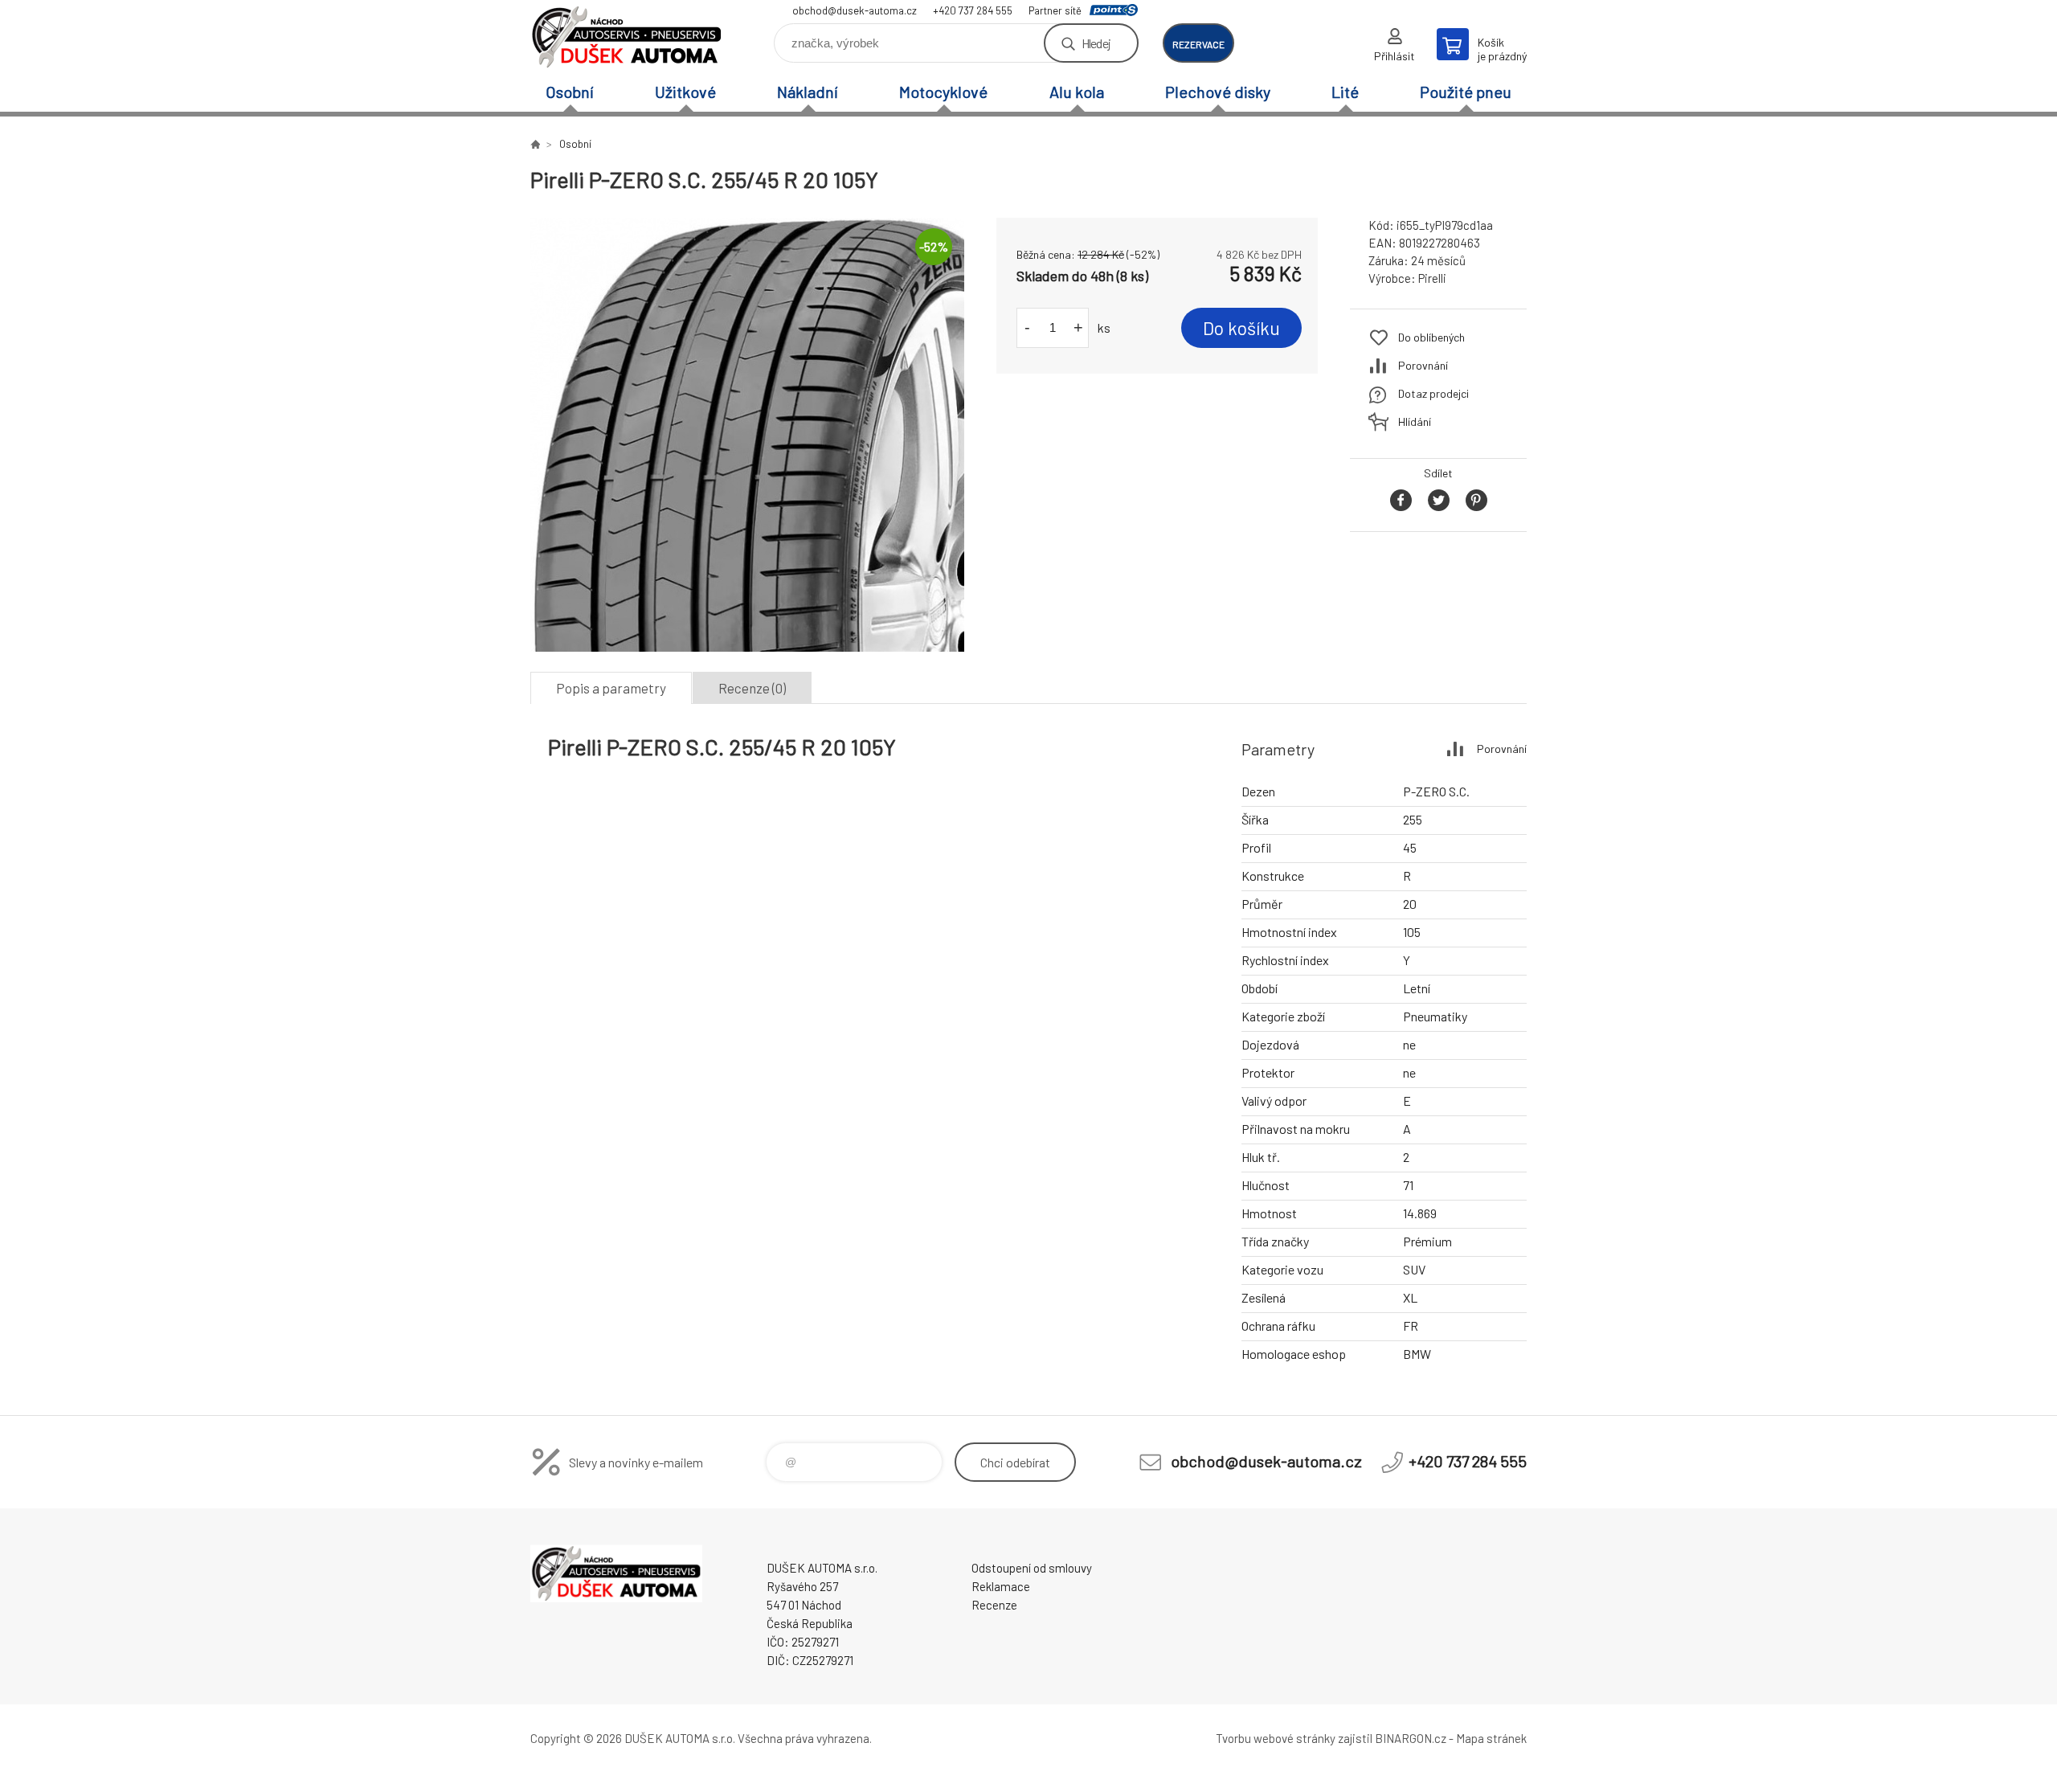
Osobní (570, 92)
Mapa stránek (1491, 1738)
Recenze (994, 1605)
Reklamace (1001, 1586)
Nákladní (808, 92)
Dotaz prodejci (1433, 393)
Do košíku (1241, 328)
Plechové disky (1218, 92)
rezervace (1198, 44)
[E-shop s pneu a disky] (535, 144)
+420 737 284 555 (973, 10)
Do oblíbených (1431, 337)
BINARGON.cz (1411, 1738)
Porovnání (1423, 365)
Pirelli (1432, 278)
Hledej (1096, 43)
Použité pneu (1466, 92)
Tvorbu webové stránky (1276, 1738)
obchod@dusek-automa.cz (855, 10)
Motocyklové (943, 92)
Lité (1345, 92)
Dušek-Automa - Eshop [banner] (627, 37)
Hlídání (1415, 421)
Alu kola (1077, 92)
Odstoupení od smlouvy (1032, 1568)
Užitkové (685, 92)
